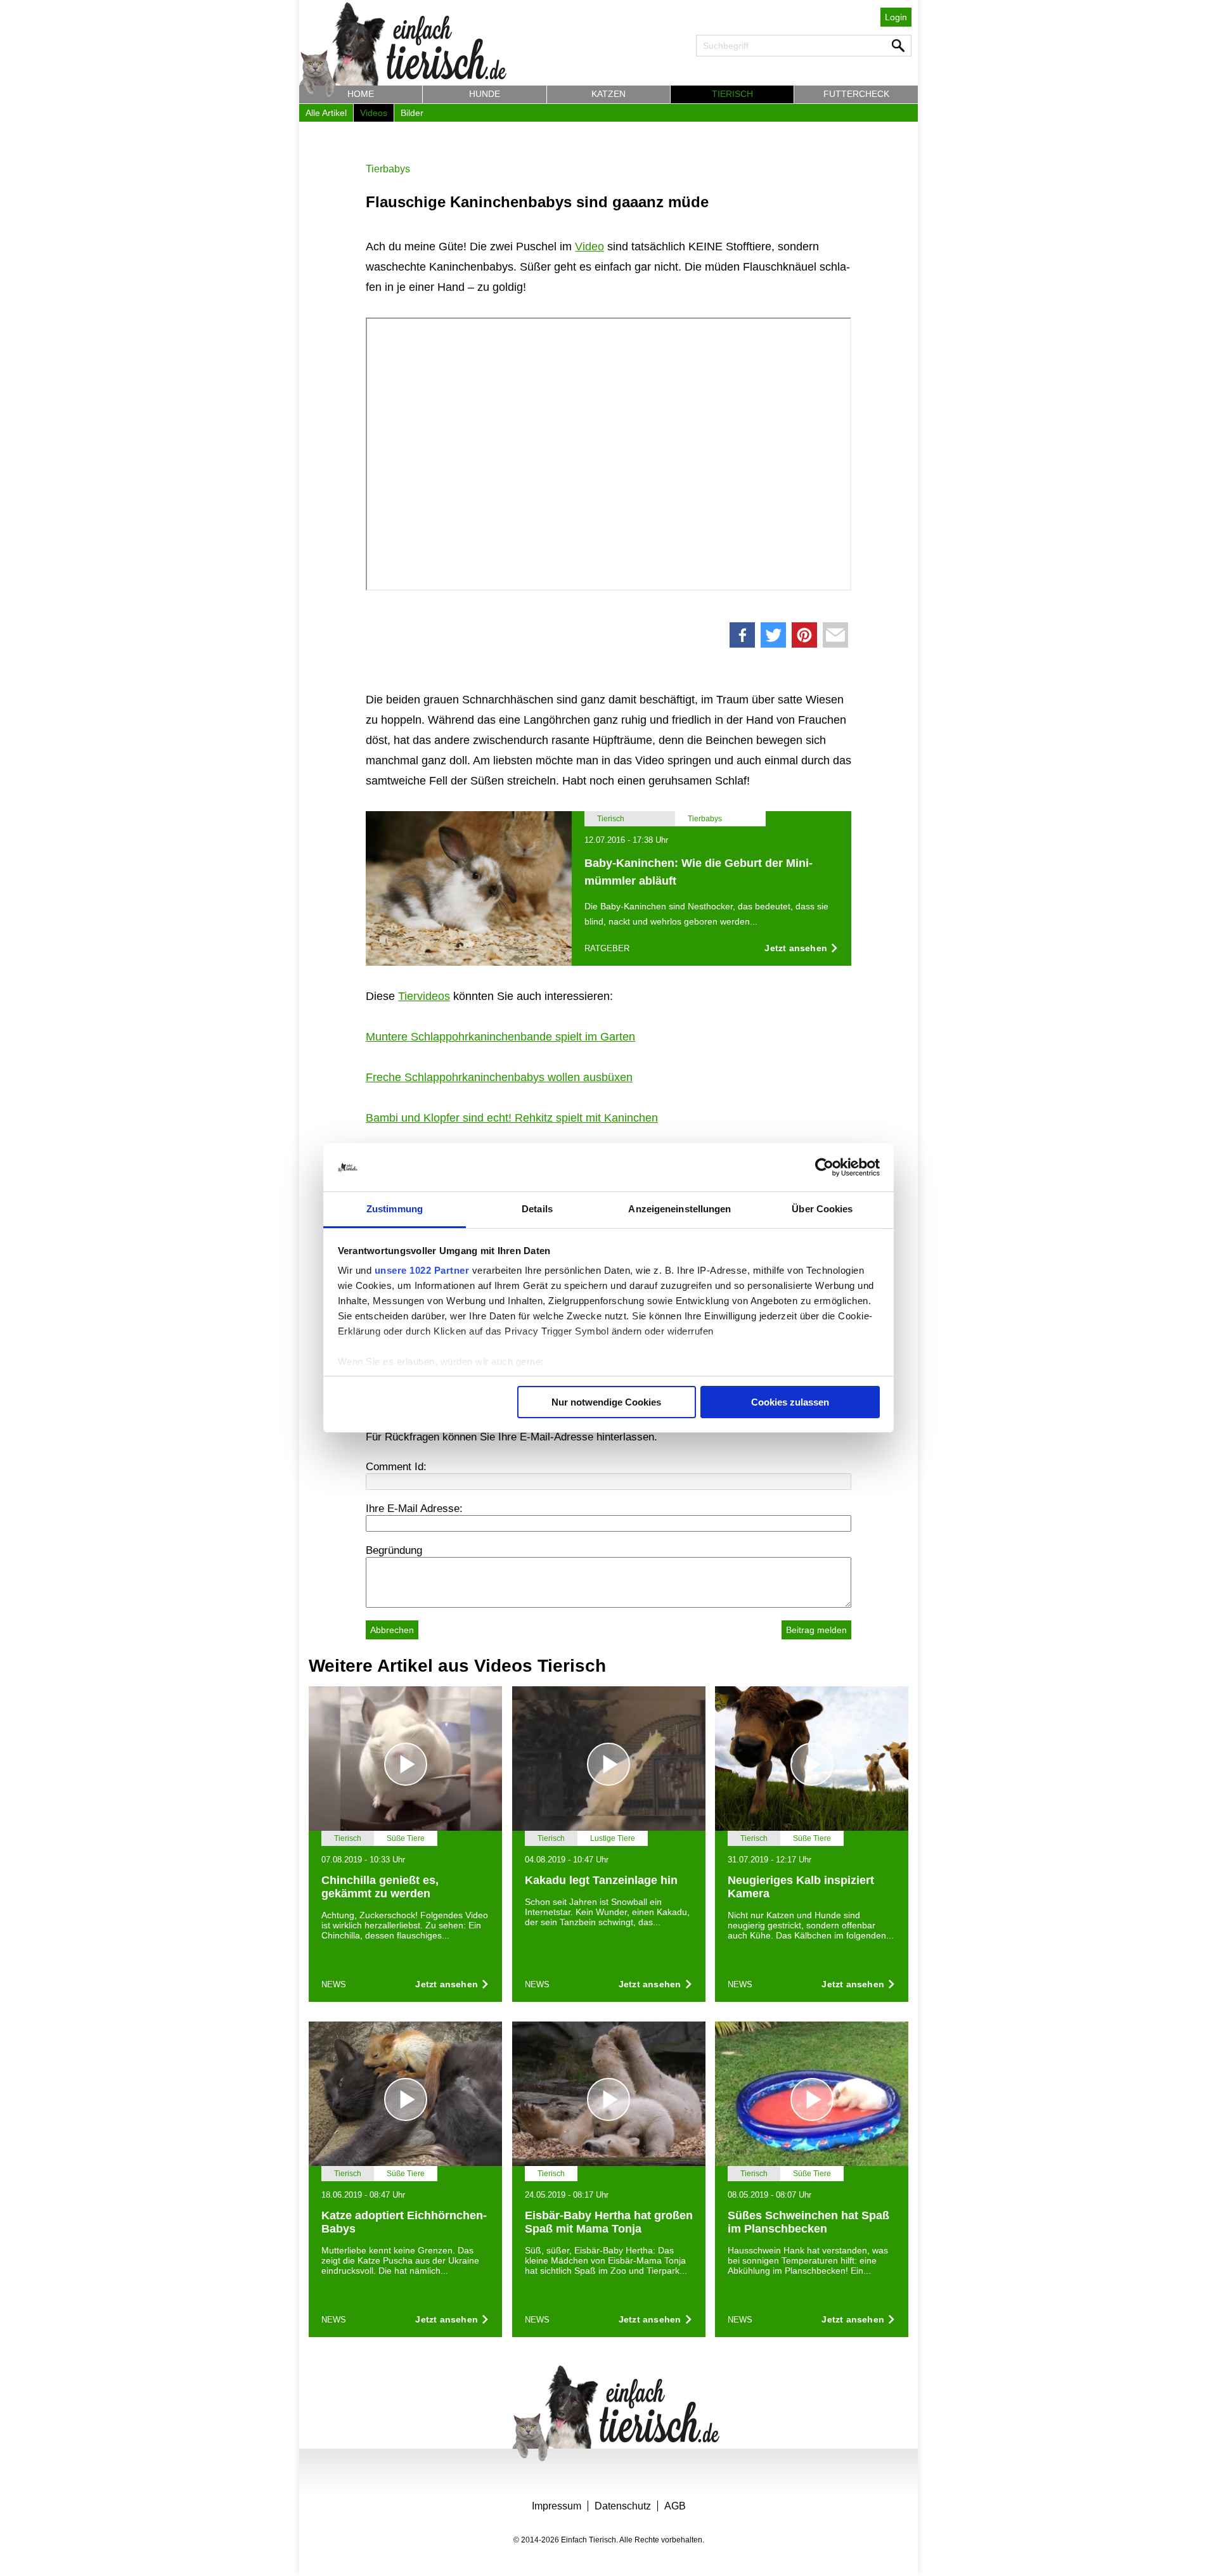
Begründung (394, 1550)
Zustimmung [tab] (395, 1209)
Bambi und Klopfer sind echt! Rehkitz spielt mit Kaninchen (512, 1118)
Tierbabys (388, 169)
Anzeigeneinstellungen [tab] (679, 1209)
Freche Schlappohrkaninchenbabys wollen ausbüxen (499, 1077)
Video (589, 247)
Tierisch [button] (732, 94)
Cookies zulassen (790, 1402)
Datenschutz (623, 2506)
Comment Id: (396, 1467)
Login (896, 17)
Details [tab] (537, 1209)
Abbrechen (392, 1630)
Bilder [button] (412, 113)
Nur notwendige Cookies (606, 1402)
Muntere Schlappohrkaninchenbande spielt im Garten (500, 1037)
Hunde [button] (485, 94)
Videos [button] (374, 113)
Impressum (557, 2506)
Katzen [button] (608, 94)
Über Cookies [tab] (822, 1209)
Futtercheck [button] (856, 94)
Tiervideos (424, 996)
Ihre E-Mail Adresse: (414, 1509)
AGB (675, 2506)
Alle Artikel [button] (326, 113)
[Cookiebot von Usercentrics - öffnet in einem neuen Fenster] (824, 1167)
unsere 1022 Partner (422, 1270)
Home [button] (361, 94)
